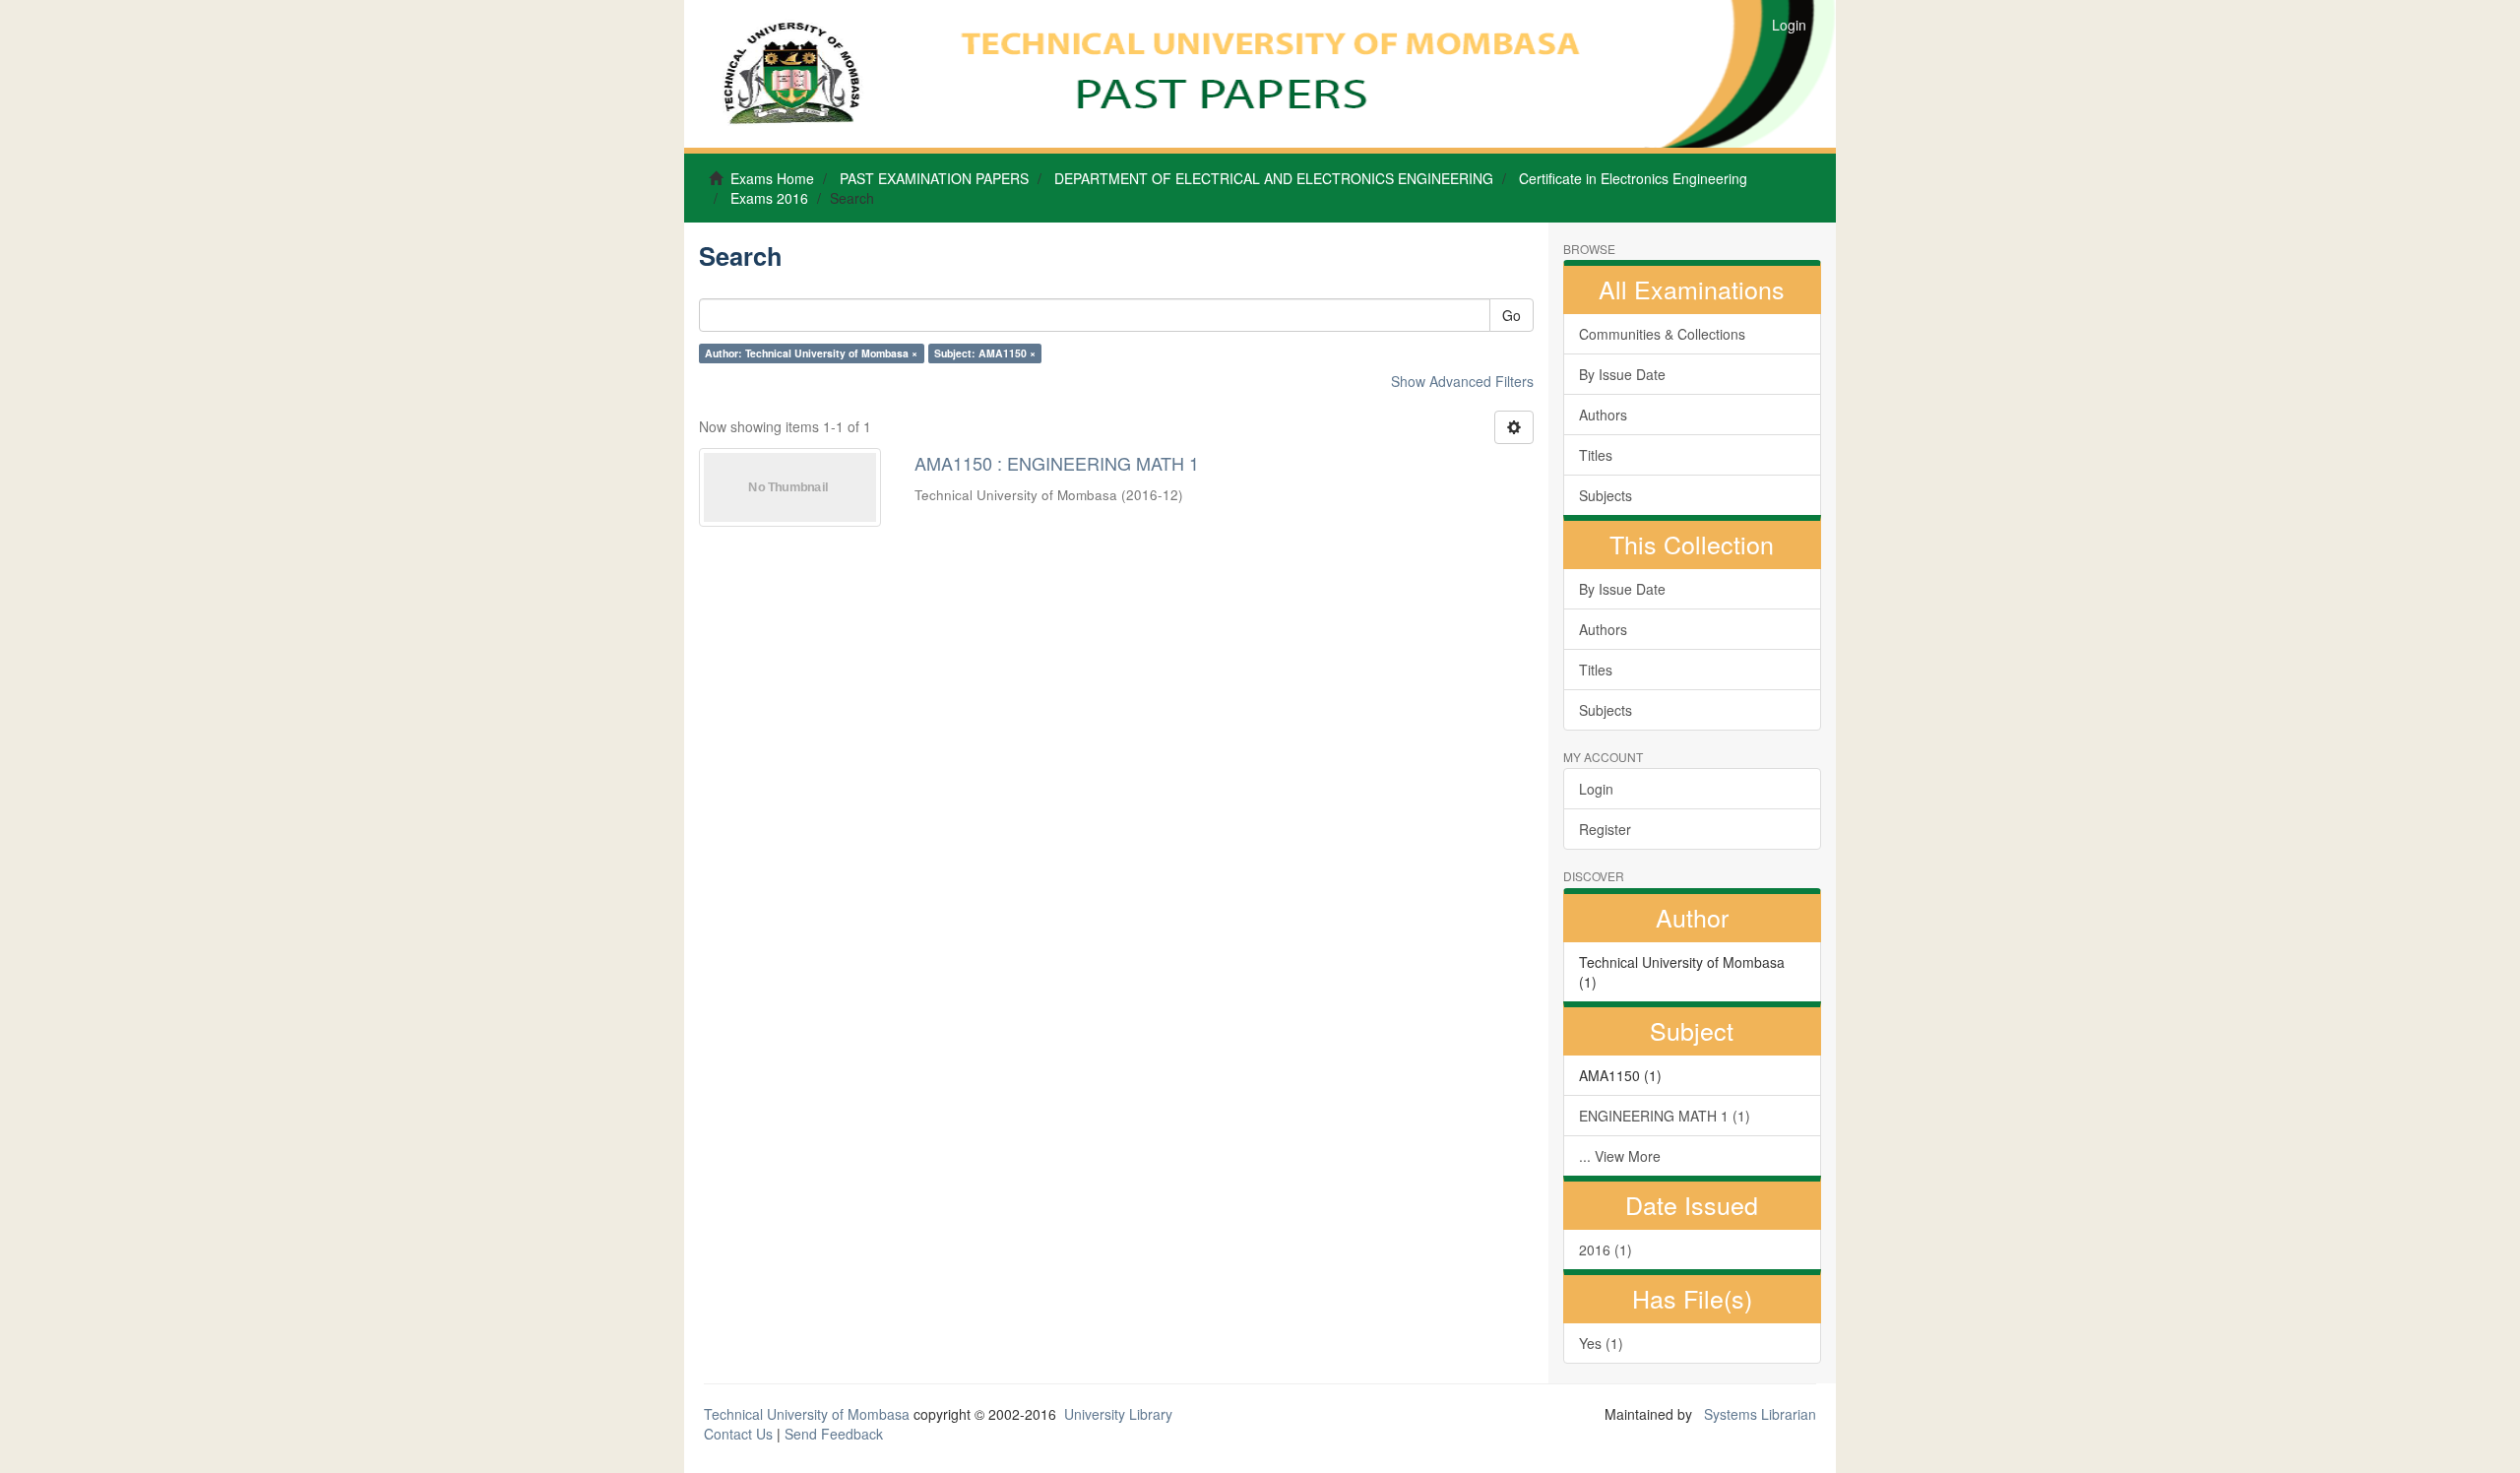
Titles (1596, 455)
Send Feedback (834, 1434)
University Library (1118, 1414)
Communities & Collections (1662, 334)
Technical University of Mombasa (809, 1414)
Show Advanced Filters (1462, 381)
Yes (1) (1601, 1343)
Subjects (1606, 495)
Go (1512, 315)
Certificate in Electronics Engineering (1633, 178)
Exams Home (772, 178)
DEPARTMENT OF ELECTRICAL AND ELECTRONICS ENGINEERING (1274, 178)
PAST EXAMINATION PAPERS (934, 178)
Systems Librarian (1758, 1414)
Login (1596, 789)
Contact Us (738, 1434)
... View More (1620, 1156)
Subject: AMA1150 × (985, 353)
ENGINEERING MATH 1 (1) (1665, 1116)
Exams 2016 (769, 198)
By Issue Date (1622, 374)
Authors (1603, 415)
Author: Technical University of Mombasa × (811, 353)
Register (1605, 829)
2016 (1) (1606, 1249)
